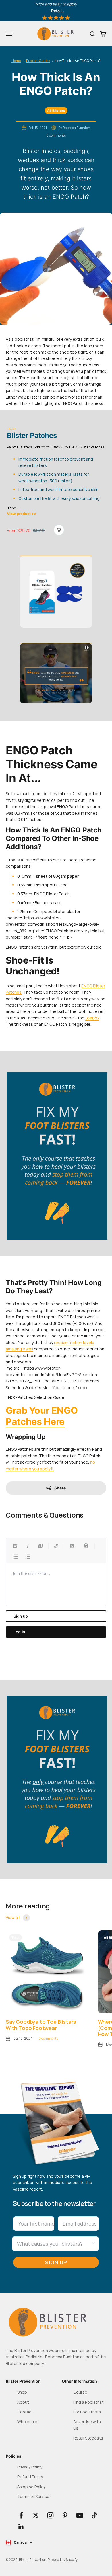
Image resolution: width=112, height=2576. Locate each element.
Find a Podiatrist (88, 2402)
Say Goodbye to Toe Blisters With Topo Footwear (41, 2025)
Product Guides (38, 61)
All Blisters (56, 111)
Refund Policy (30, 2477)
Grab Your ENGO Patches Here (42, 1416)
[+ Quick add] (59, 530)
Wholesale (27, 2422)
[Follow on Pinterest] (65, 2515)
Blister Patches (32, 435)
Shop (22, 2392)
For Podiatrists (87, 2412)
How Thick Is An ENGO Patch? (78, 61)
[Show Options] (93, 2244)
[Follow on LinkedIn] (21, 2527)
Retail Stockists (88, 2438)
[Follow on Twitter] (36, 2515)
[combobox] (54, 2244)
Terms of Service (33, 2496)
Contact (25, 2412)
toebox (92, 1018)
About (23, 2402)
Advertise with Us (87, 2425)
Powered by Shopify (63, 2560)
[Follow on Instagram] (50, 2515)
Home (16, 61)
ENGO (11, 429)
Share (60, 1488)
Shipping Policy (31, 2487)
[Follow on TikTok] (94, 2515)
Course (80, 2392)
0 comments (56, 135)
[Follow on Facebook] (21, 2515)
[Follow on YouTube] (80, 2515)
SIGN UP (56, 2262)
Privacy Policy (30, 2467)
